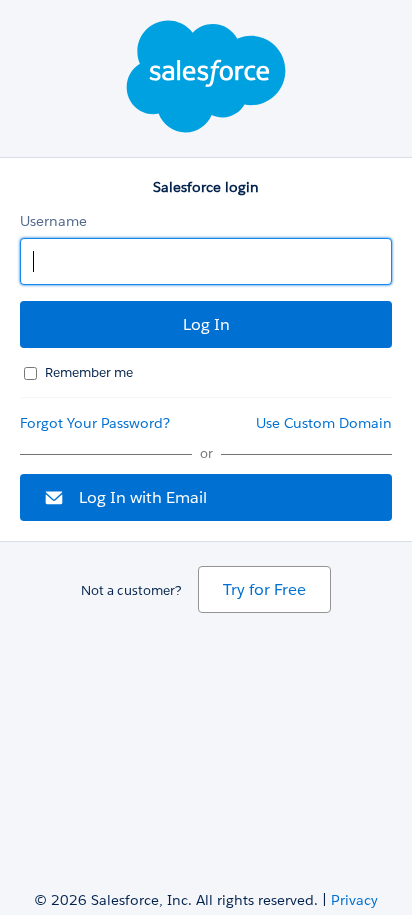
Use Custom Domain (324, 423)
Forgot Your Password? (95, 423)
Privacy (354, 900)
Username (53, 221)
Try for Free (264, 589)
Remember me (89, 372)
